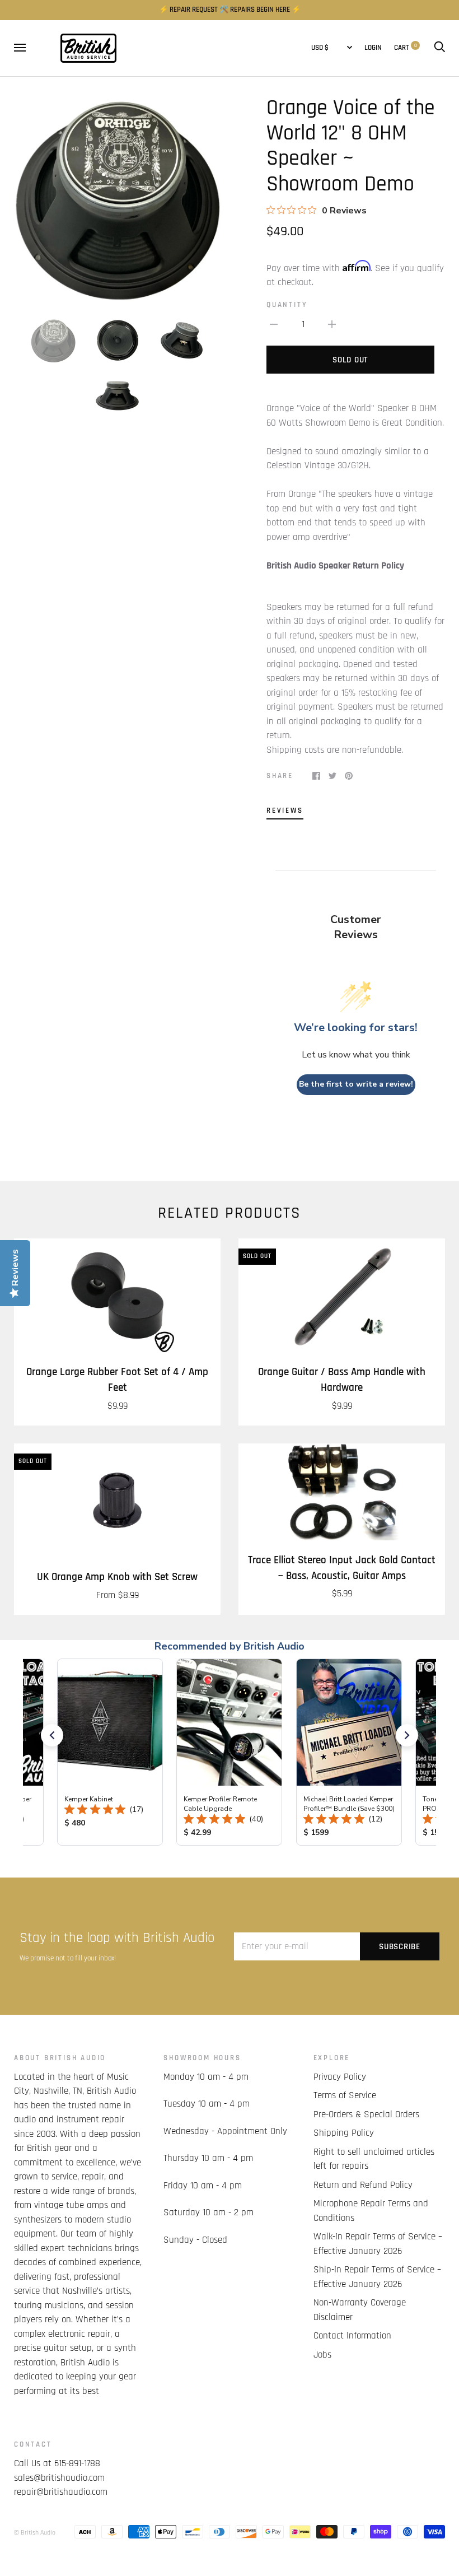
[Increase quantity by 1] (332, 325)
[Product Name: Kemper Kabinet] (110, 1752)
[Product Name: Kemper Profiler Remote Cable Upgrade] (229, 1752)
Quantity (287, 305)
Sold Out (350, 360)
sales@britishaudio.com (59, 2478)
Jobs (322, 2355)
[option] (117, 199)
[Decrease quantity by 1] (274, 325)
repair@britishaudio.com (61, 2492)
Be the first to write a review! (356, 1084)
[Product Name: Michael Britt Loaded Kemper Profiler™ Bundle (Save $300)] (349, 1752)
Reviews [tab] (285, 811)
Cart (406, 48)
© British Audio (35, 2533)
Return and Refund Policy (363, 2185)
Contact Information (352, 2336)
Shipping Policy (344, 2133)
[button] (52, 1735)
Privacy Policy (340, 2077)
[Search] (439, 48)
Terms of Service (345, 2095)
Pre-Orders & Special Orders (366, 2114)
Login (373, 48)
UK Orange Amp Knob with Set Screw (117, 1577)
